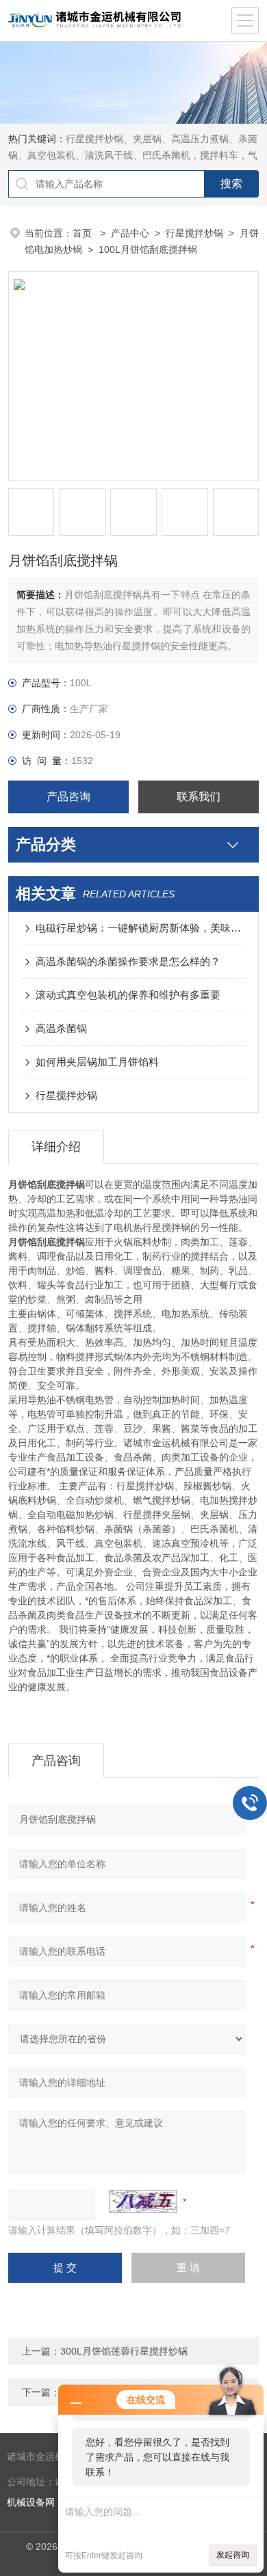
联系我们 (199, 797)
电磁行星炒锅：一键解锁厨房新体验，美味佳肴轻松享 (141, 928)
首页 (84, 233)
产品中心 (130, 233)
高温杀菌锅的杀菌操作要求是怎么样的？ (128, 961)
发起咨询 (233, 2555)
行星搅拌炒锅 (194, 233)
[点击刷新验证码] (143, 2201)
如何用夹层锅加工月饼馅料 (97, 1062)
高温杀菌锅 (61, 1028)
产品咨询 (68, 797)
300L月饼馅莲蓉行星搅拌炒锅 (124, 2351)
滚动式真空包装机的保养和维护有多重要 (128, 995)
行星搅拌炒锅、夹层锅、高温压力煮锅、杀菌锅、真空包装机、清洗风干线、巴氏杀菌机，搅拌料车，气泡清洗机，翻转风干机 (133, 155)
